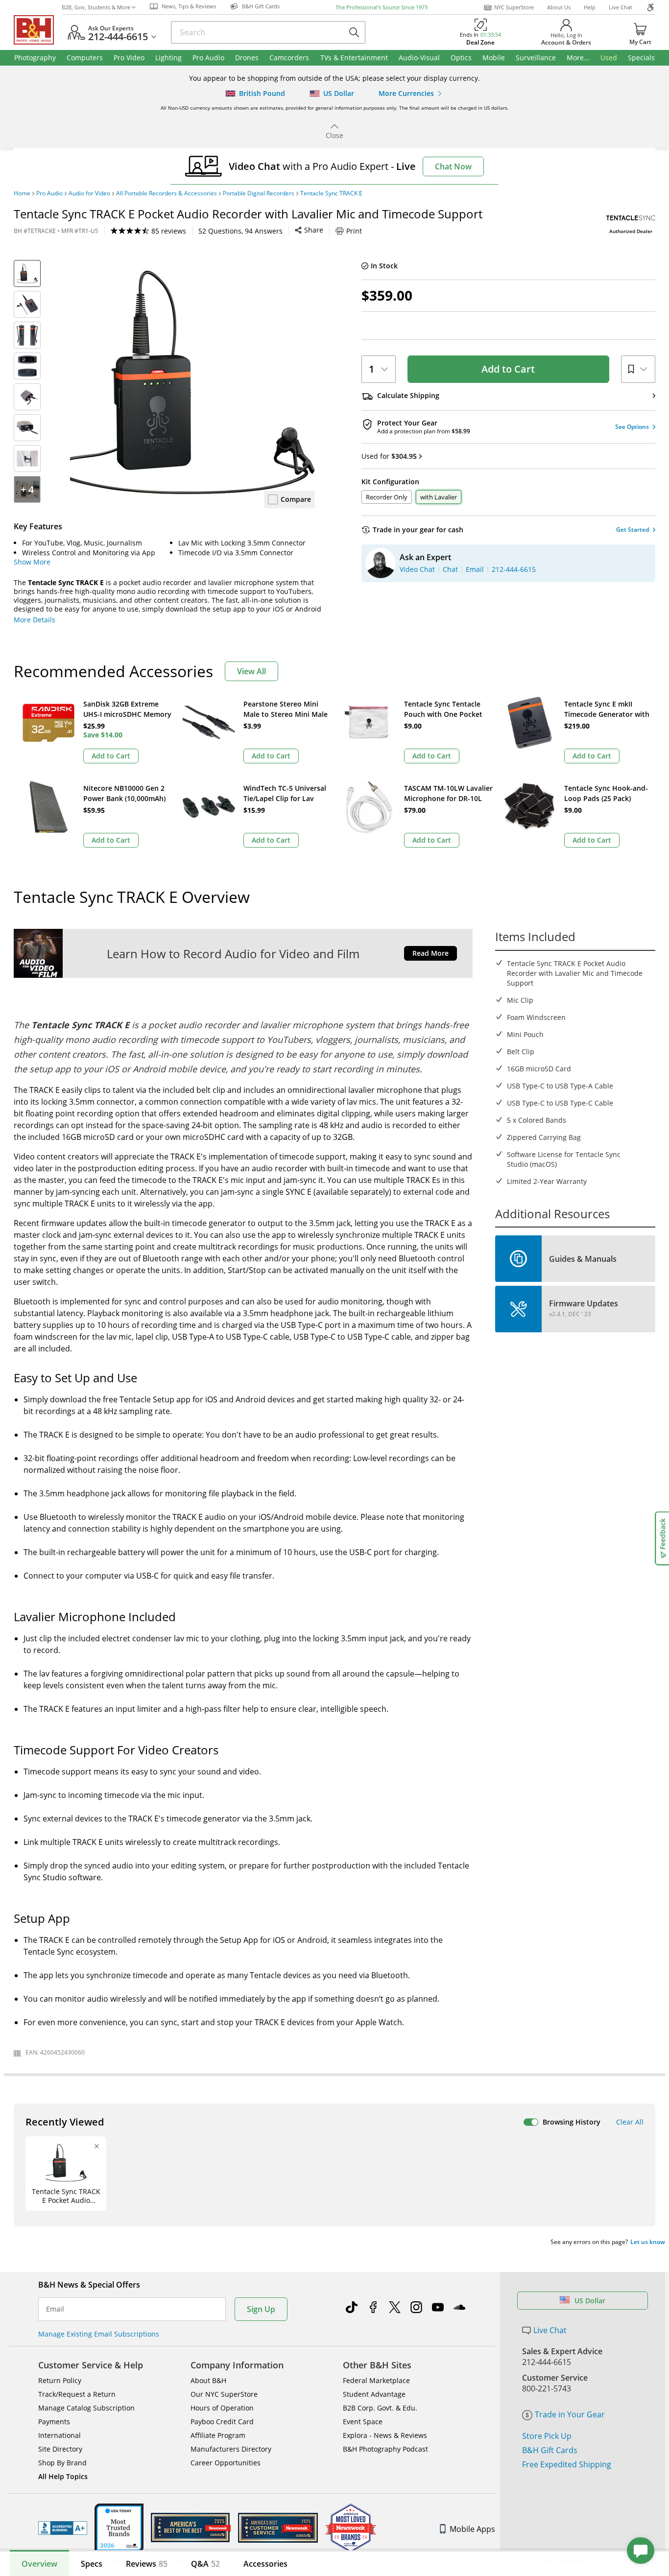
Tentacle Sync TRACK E (331, 193)
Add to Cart (508, 369)
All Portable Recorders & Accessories (167, 193)
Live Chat (621, 7)
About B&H (208, 2380)
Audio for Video (89, 193)
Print (354, 231)
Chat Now (453, 166)
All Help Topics (63, 2476)
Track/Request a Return (77, 2394)
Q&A (205, 2564)
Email (55, 2309)
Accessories (265, 2564)
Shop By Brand (62, 2463)
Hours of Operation (222, 2408)
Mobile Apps (472, 2529)
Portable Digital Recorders (259, 193)
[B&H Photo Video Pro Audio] (38, 30)
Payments (54, 2422)
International (60, 2435)
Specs (92, 2564)
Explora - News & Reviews (385, 2435)
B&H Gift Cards (550, 2450)
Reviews (147, 2564)
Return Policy (60, 2380)
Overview (39, 2564)
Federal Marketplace (376, 2380)
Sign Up (261, 2309)
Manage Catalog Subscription (86, 2408)
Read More (430, 953)
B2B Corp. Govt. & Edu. (380, 2408)
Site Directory (60, 2449)
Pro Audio (49, 193)
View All (251, 671)
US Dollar (590, 2301)
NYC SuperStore (514, 7)
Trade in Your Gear (570, 2414)
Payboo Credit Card (222, 2422)
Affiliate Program (218, 2435)
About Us (559, 7)
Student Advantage (374, 2394)
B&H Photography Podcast (385, 2449)
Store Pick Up (547, 2436)
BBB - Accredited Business (63, 2528)
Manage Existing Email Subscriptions (99, 2334)
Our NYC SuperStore (224, 2394)
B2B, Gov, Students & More (96, 7)
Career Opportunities (226, 2463)
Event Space (363, 2422)
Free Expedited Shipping (567, 2464)
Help (590, 7)
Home (22, 193)
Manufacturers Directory (231, 2449)
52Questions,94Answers (240, 231)
